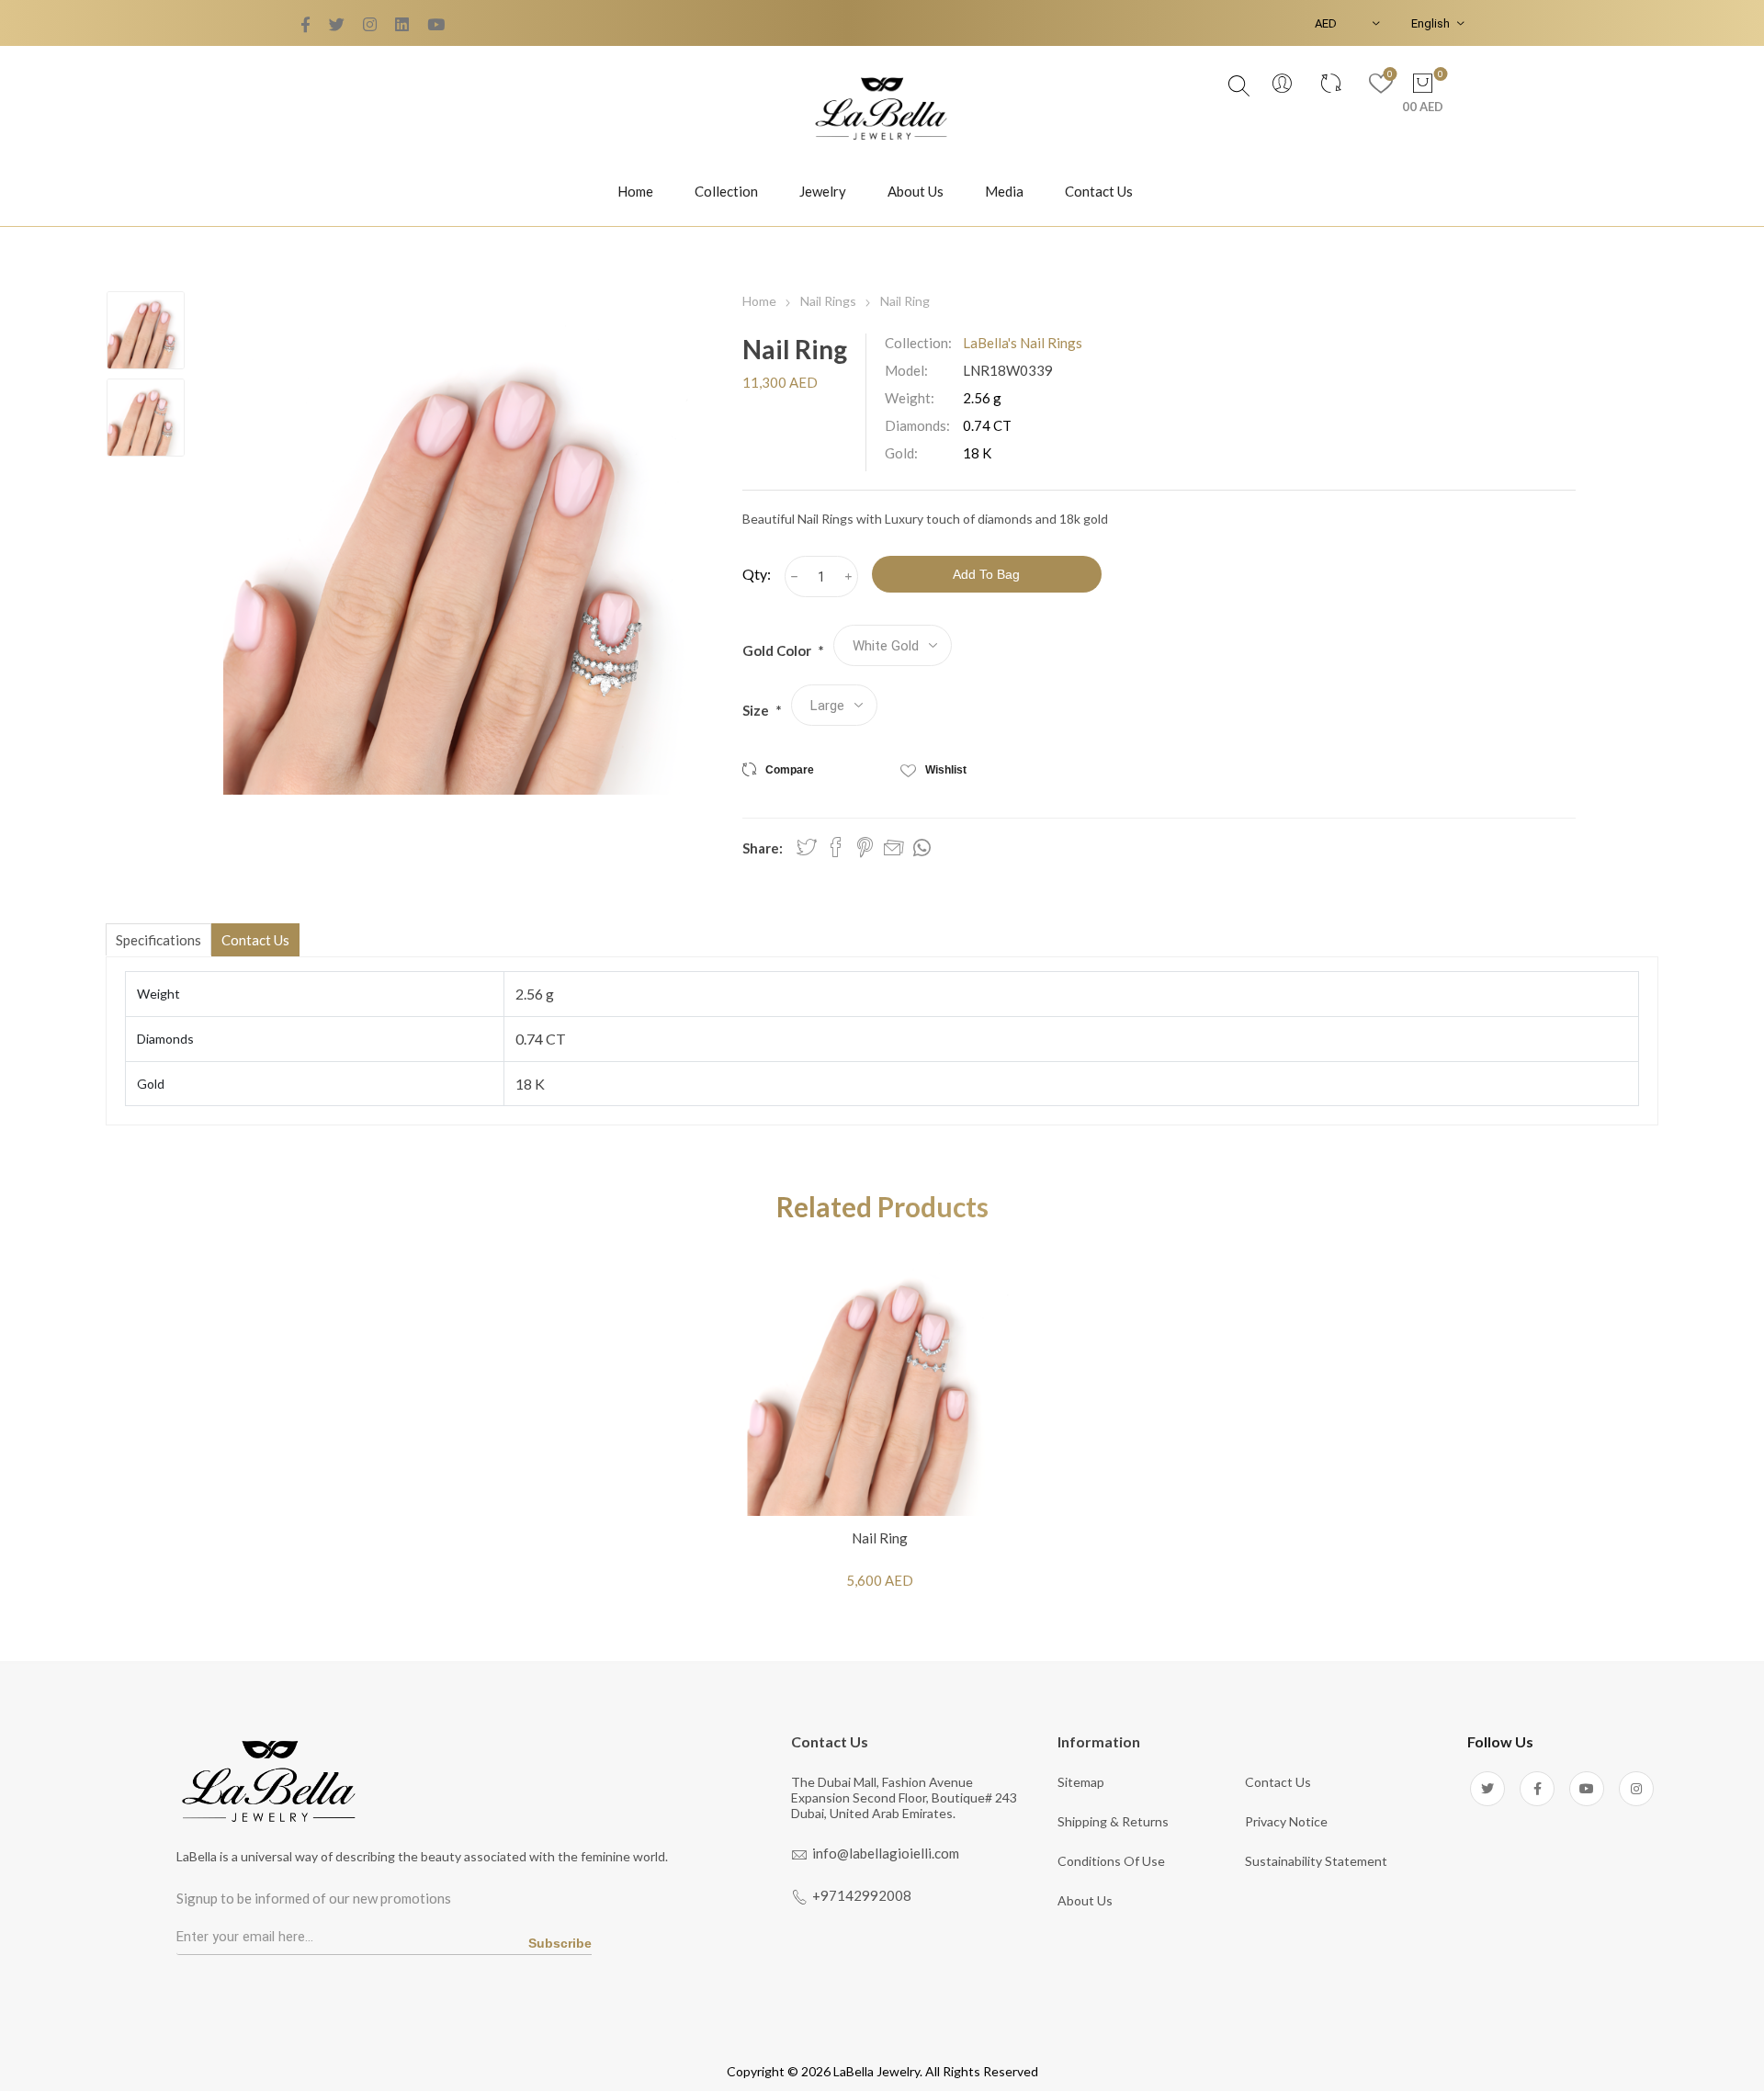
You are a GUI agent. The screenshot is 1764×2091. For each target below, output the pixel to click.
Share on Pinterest (865, 847)
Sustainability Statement (1316, 1861)
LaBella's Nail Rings (1023, 343)
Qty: (757, 574)
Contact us (1278, 1782)
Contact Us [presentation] (255, 940)
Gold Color (778, 650)
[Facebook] (337, 25)
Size (757, 710)
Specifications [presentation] (158, 940)
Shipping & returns (1113, 1821)
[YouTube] (370, 25)
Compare (790, 770)
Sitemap (1081, 1782)
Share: (763, 848)
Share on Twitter (807, 847)
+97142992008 (862, 1895)
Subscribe (560, 1943)
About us (1085, 1900)
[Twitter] (305, 25)
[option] (146, 330)
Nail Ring (880, 1538)
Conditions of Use (1111, 1861)
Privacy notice (1286, 1821)
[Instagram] (1636, 1789)
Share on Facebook (836, 847)
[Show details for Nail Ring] (880, 1383)
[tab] (158, 939)
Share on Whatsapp (922, 848)
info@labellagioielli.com (886, 1853)
